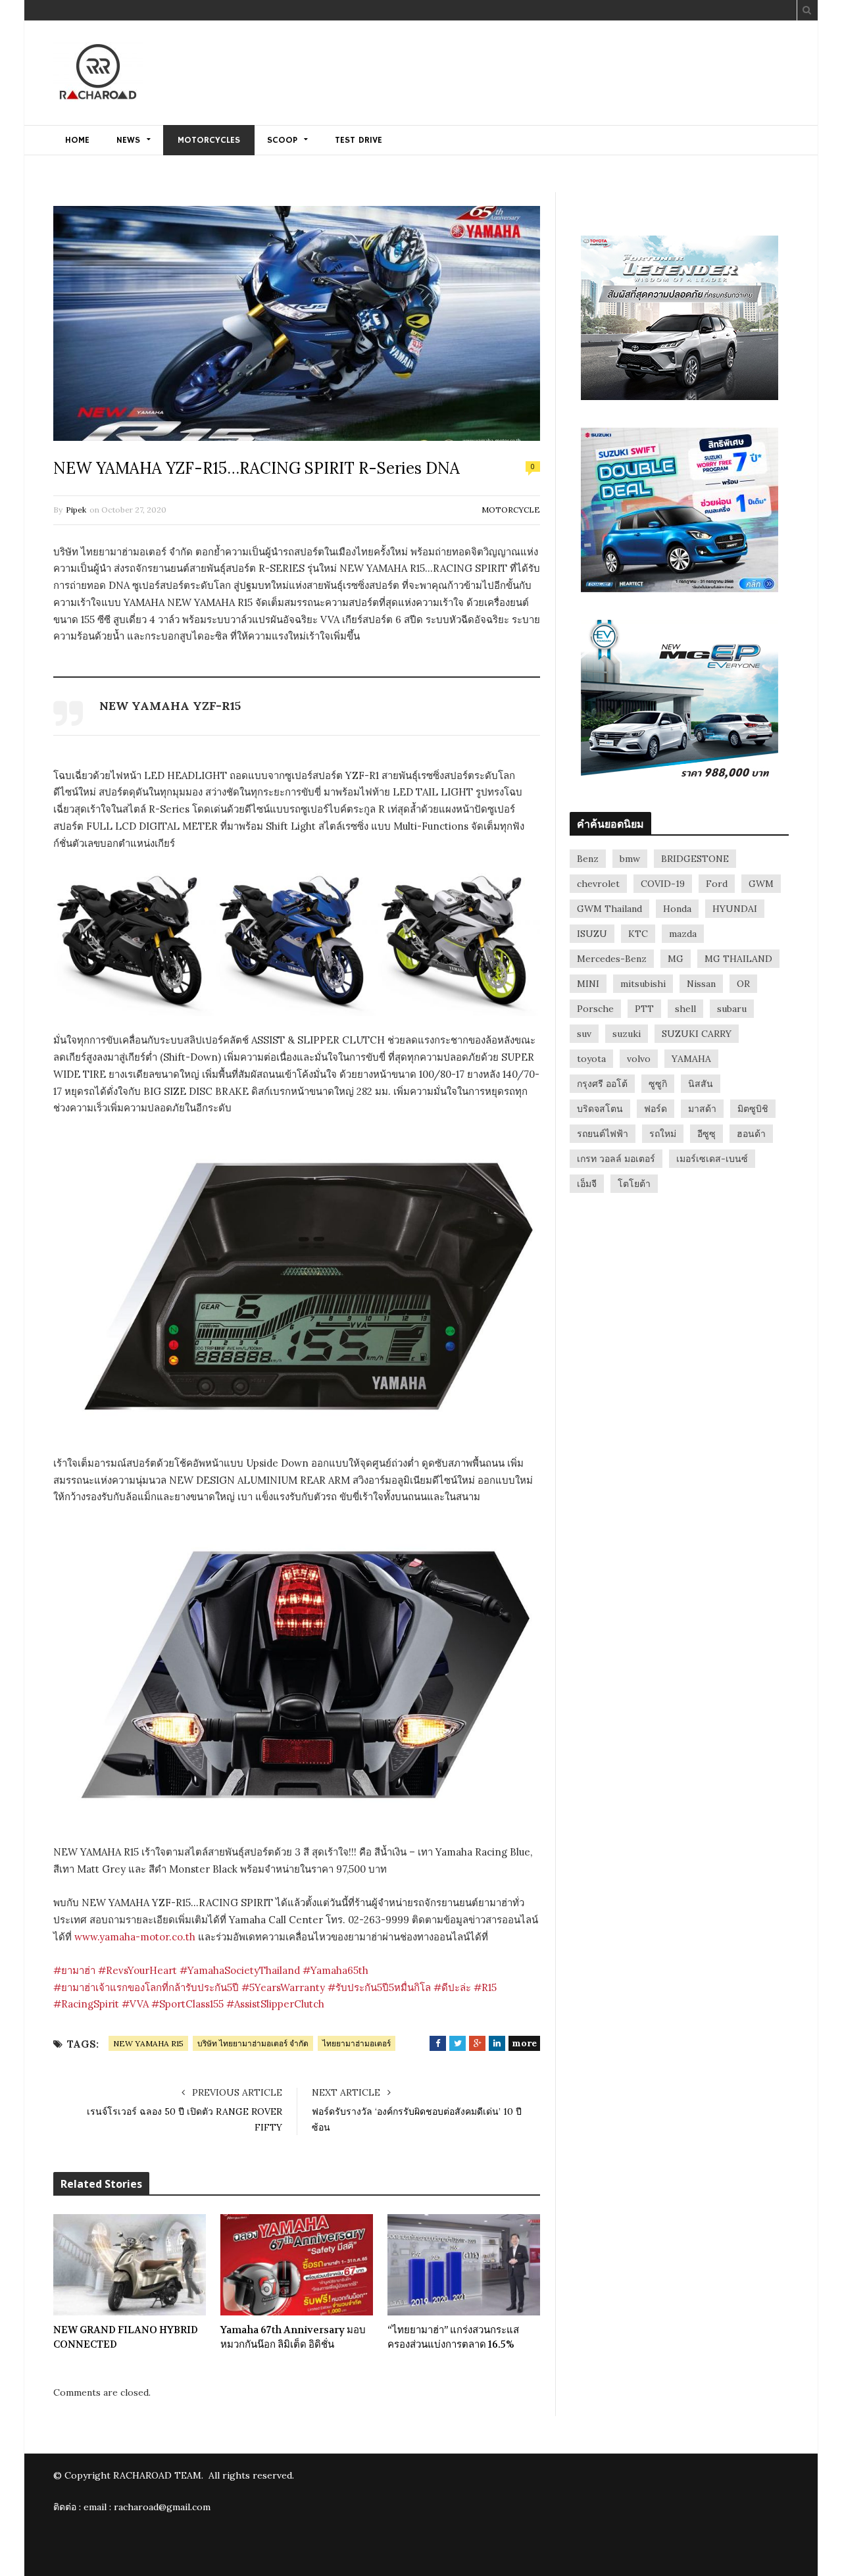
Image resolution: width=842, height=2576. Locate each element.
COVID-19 (663, 884)
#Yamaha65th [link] (335, 1970)
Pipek (76, 510)
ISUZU (592, 934)
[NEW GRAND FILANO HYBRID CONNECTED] (130, 2265)
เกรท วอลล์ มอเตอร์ (616, 1159)
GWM (761, 884)
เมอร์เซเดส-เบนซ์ (712, 1159)
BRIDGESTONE (695, 859)
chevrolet (598, 884)
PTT (644, 1009)
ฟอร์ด (656, 1109)
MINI (588, 984)
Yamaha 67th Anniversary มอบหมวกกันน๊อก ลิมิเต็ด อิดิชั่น (293, 2337)
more (524, 2043)
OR (743, 984)
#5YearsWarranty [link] (283, 1987)
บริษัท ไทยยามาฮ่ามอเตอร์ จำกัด (253, 2043)
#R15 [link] (485, 1987)
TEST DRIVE (359, 140)
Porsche (595, 1009)
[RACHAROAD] (98, 74)
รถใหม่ (663, 1134)
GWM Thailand (609, 909)
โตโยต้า (634, 1184)
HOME (77, 140)
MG (676, 959)
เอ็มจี (587, 1184)
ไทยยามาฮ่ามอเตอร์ (357, 2043)
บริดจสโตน (600, 1109)
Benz (588, 859)
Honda (677, 909)
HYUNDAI (735, 909)
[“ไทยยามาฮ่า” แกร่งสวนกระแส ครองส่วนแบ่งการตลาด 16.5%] (464, 2265)
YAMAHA (691, 1059)
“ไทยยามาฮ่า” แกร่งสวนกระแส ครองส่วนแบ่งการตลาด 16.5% (453, 2337)
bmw (630, 859)
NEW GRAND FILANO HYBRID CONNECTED (126, 2337)
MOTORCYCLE (511, 510)
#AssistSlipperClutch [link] (275, 2004)
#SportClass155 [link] (187, 2004)
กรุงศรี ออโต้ (602, 1084)
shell (685, 1009)
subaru (732, 1009)
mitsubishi (643, 984)
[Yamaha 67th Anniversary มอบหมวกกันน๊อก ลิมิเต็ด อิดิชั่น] (297, 2265)
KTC (638, 934)
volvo (639, 1059)
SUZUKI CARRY (697, 1034)
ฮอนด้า (751, 1134)
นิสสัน (701, 1084)
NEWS (128, 140)
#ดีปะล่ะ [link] (452, 1987)
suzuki (627, 1034)
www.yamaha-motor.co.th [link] (135, 1937)
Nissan (701, 984)
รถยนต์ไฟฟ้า (603, 1134)
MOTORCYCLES (209, 140)
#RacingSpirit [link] (86, 2004)
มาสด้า (702, 1109)
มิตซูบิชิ (753, 1109)
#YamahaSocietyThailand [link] (240, 1970)
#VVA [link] (135, 2004)
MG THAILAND (738, 959)
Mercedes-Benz (612, 959)
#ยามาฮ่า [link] (74, 1970)
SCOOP (282, 140)
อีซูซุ (706, 1134)
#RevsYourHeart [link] (137, 1970)
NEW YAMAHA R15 (148, 2043)
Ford (717, 884)
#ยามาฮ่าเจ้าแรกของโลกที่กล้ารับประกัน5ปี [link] (146, 1987)
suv (584, 1034)
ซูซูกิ (658, 1084)
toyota (591, 1059)
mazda (683, 934)
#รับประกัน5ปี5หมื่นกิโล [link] (379, 1987)
